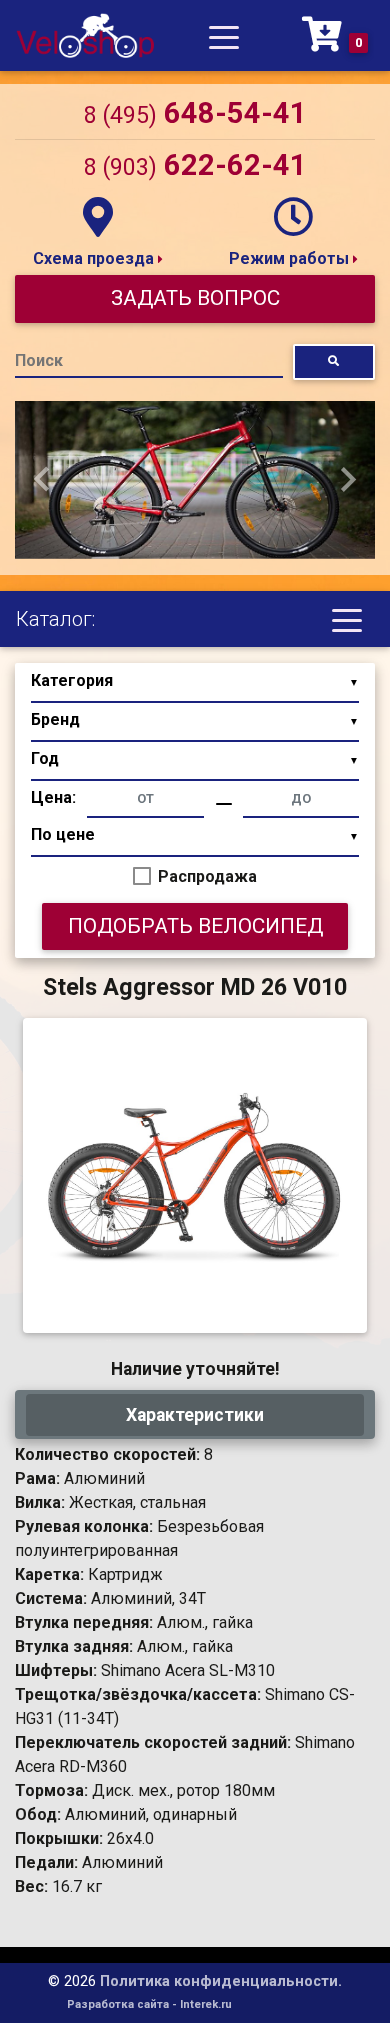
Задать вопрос (195, 298)
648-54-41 (195, 113)
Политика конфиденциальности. (221, 1981)
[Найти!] (334, 361)
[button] (42, 480)
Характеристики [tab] (195, 1415)
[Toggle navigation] (224, 36)
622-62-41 (195, 165)
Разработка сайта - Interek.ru (149, 2004)
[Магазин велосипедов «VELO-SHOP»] (85, 35)
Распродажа (207, 876)
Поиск (39, 360)
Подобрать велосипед (195, 926)
